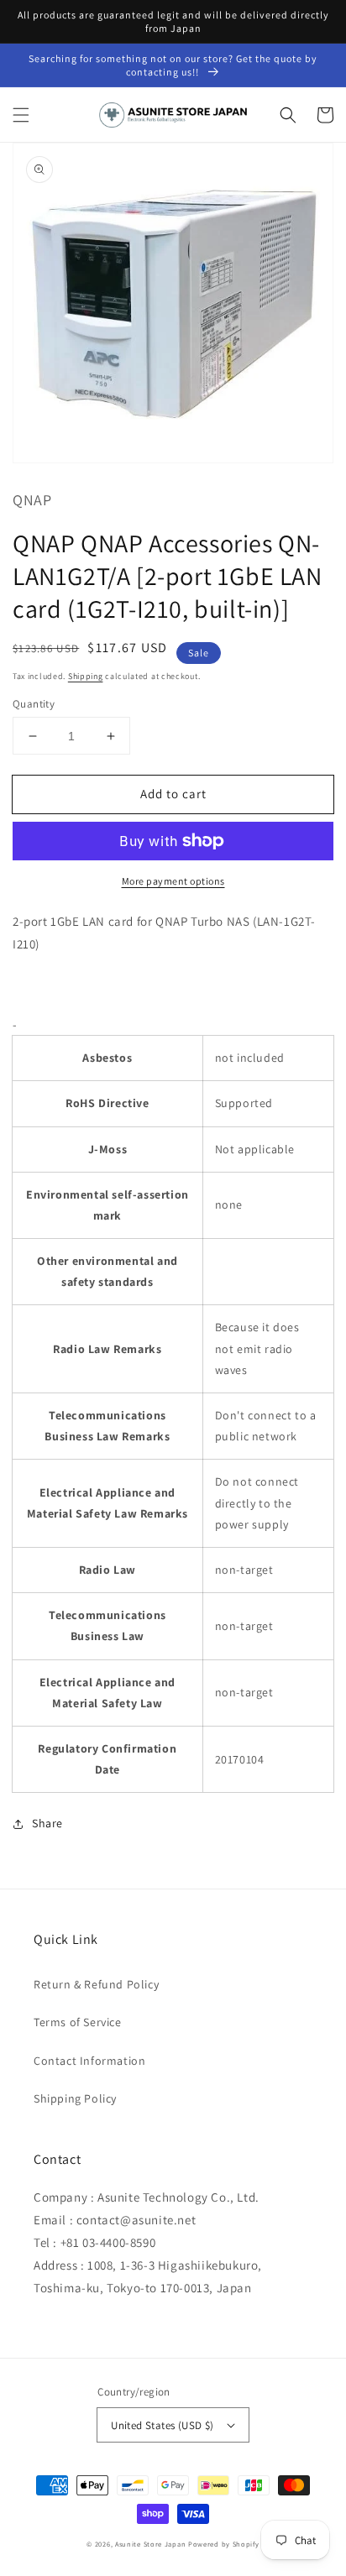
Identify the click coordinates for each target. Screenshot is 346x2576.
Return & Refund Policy (96, 1984)
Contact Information (89, 2061)
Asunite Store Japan (150, 2544)
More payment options (173, 881)
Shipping (86, 676)
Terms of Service (78, 2022)
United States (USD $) (162, 2425)
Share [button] (47, 1823)
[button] (21, 115)
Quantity (34, 704)
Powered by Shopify (224, 2544)
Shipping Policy (75, 2098)
